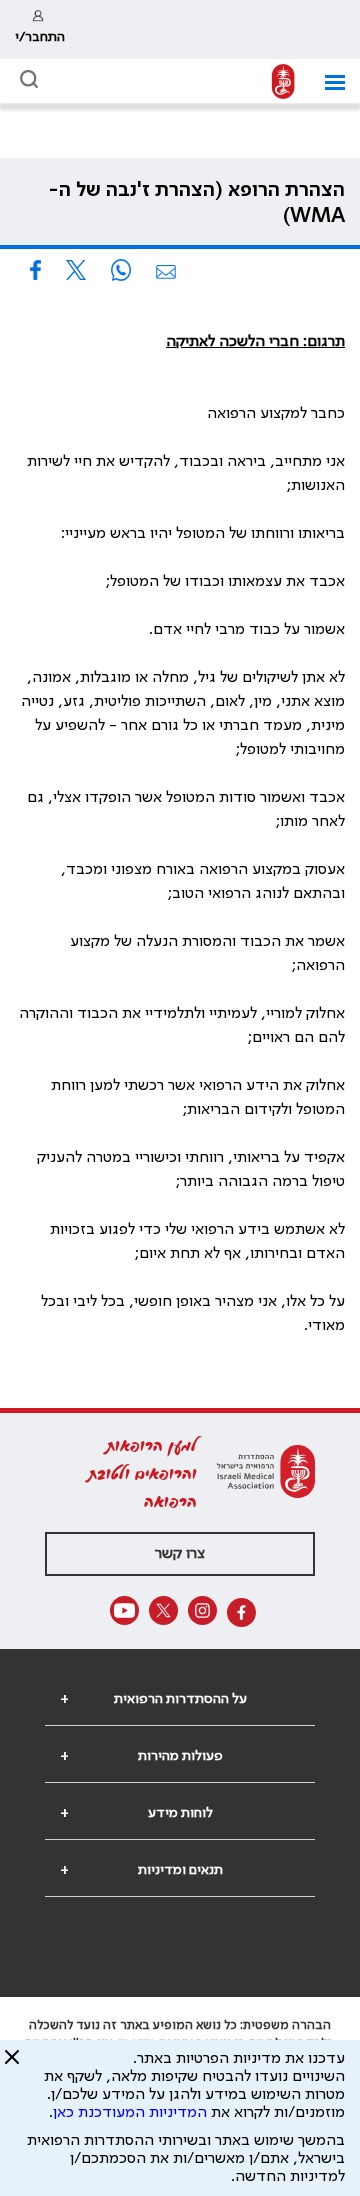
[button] (327, 82)
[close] (12, 2065)
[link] (40, 29)
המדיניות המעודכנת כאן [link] (130, 2113)
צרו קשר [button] (180, 1554)
